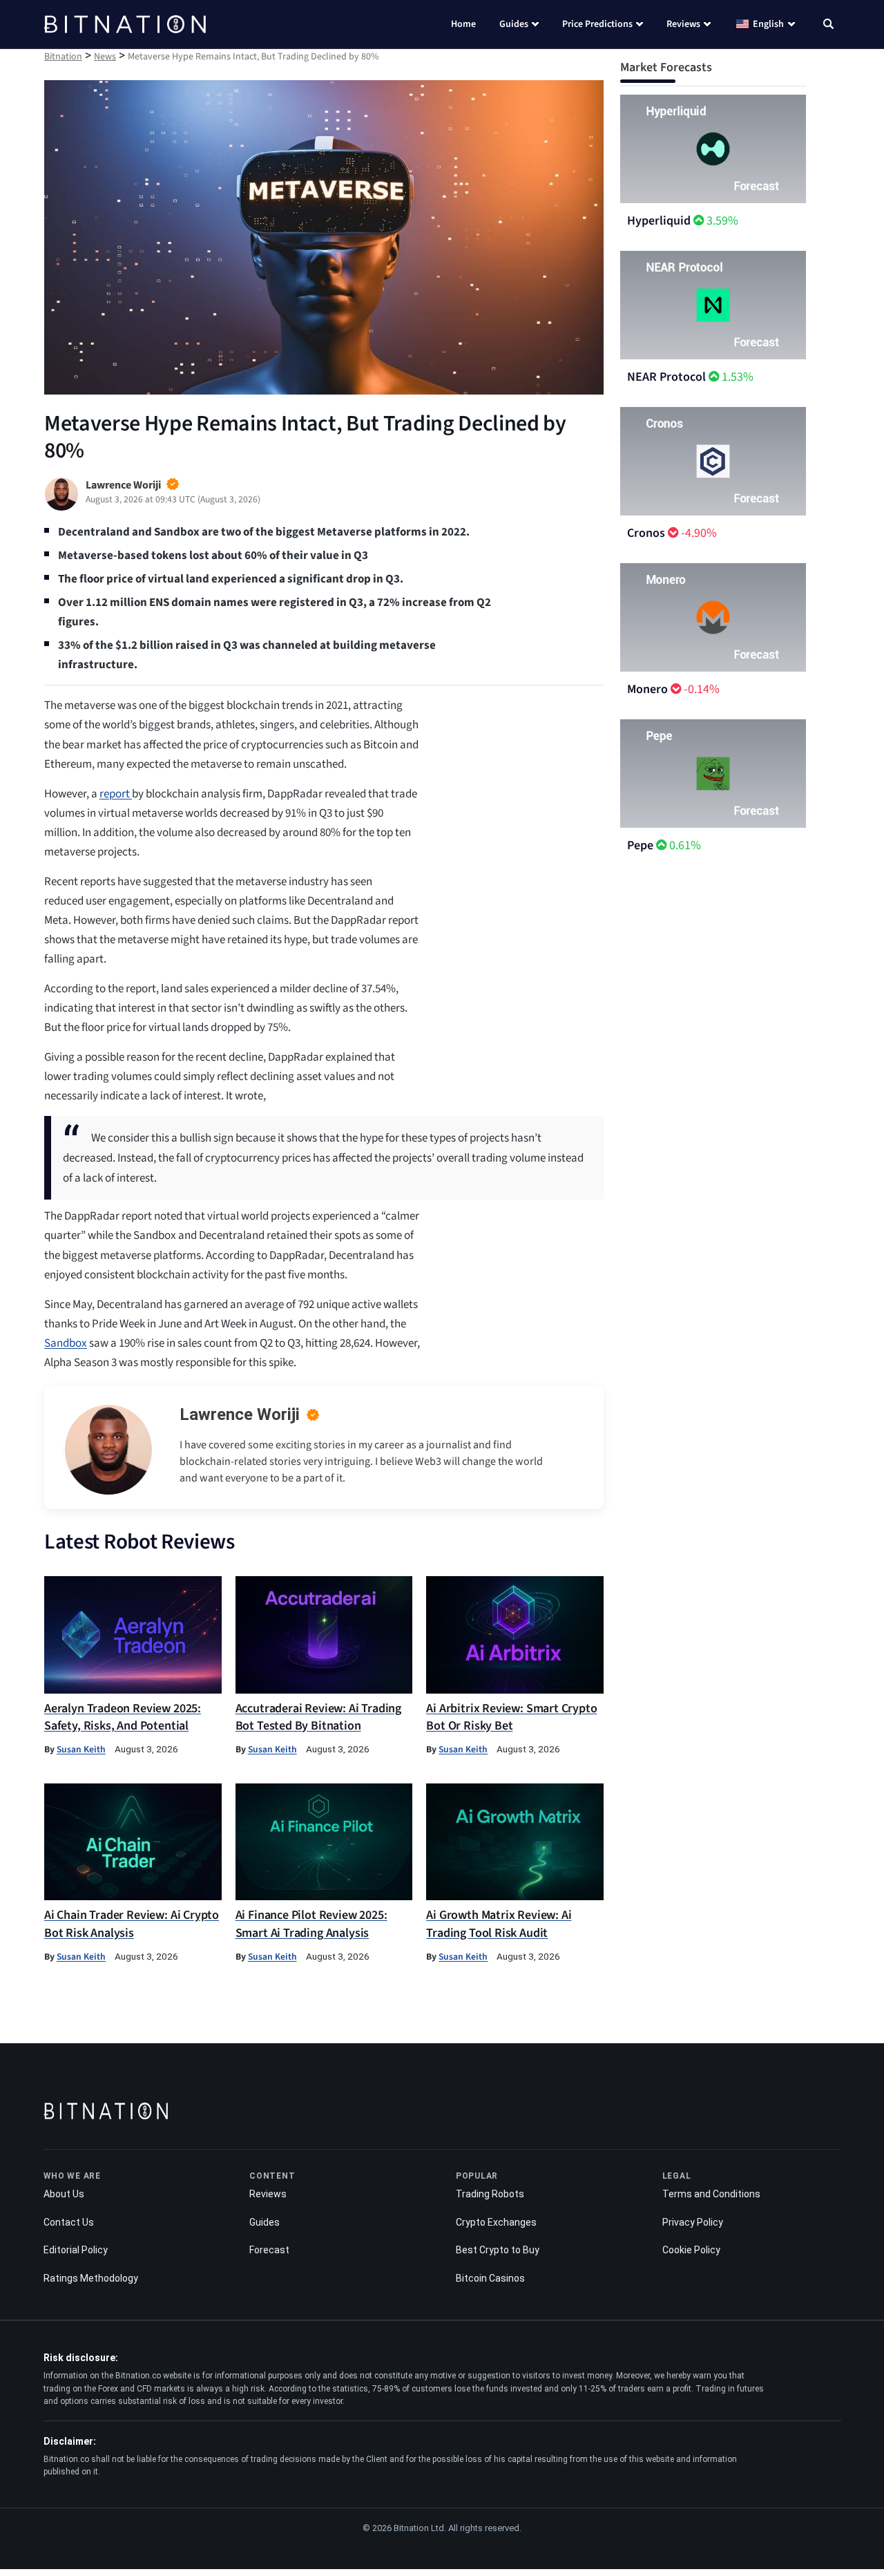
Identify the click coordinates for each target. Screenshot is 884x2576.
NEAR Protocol (666, 377)
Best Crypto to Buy (498, 2250)
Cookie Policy (691, 2250)
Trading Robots (490, 2194)
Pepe (640, 845)
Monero (647, 689)
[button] (828, 26)
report (116, 794)
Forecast (269, 2250)
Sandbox (66, 1343)
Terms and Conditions (711, 2194)
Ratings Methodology (91, 2278)
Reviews (683, 24)
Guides (514, 24)
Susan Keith (81, 1749)
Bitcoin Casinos (490, 2278)
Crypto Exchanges (496, 2222)
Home (463, 24)
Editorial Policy (76, 2250)
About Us (64, 2194)
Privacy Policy (693, 2222)
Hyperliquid (659, 221)
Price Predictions (597, 24)
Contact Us (69, 2222)
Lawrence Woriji (240, 1414)
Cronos (646, 533)
